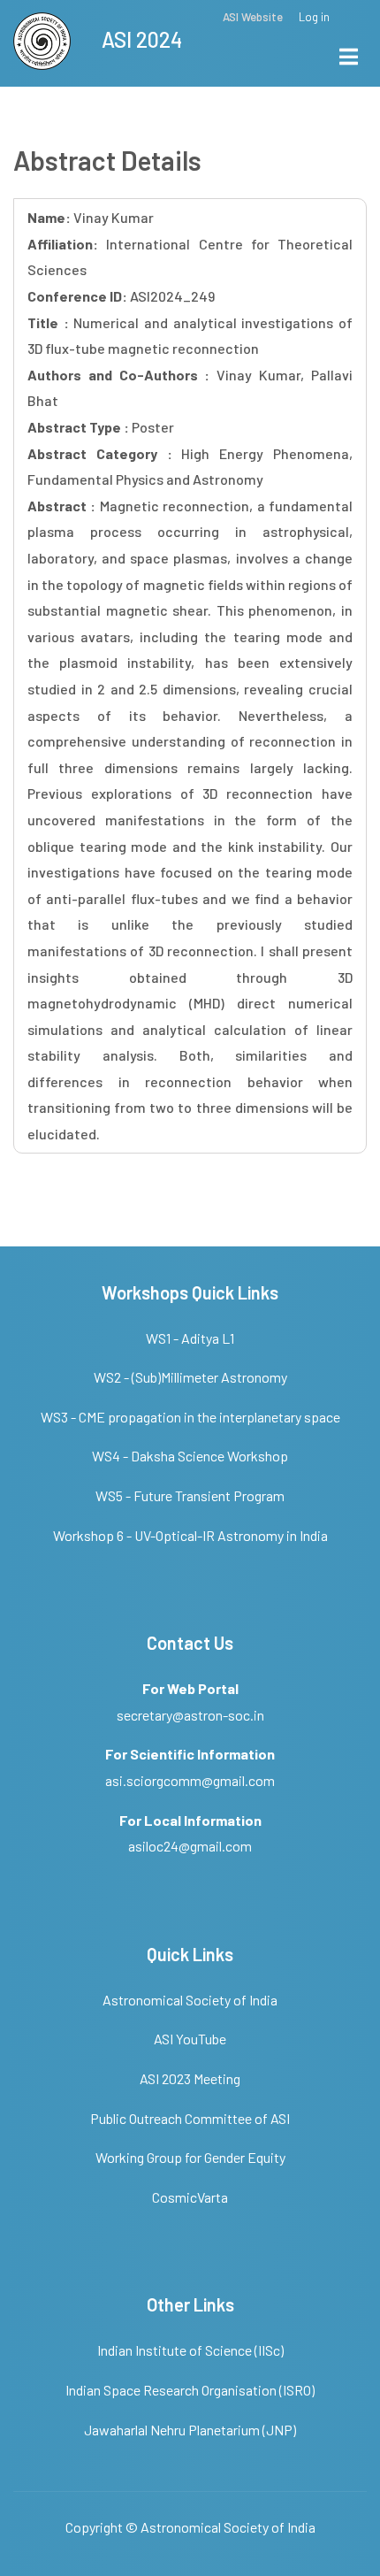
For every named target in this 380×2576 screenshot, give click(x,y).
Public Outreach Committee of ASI (190, 2118)
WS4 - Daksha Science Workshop (190, 1456)
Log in (314, 17)
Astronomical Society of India (190, 2000)
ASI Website (253, 17)
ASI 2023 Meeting (190, 2078)
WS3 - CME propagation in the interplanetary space (190, 1417)
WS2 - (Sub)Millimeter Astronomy (190, 1377)
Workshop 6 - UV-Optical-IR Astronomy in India (190, 1535)
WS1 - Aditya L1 (190, 1338)
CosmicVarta (190, 2197)
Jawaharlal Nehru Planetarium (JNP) (190, 2430)
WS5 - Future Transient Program (190, 1495)
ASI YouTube (190, 2039)
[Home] (42, 38)
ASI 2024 (142, 39)
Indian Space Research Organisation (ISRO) (190, 2390)
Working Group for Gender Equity (190, 2157)
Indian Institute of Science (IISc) (190, 2350)
